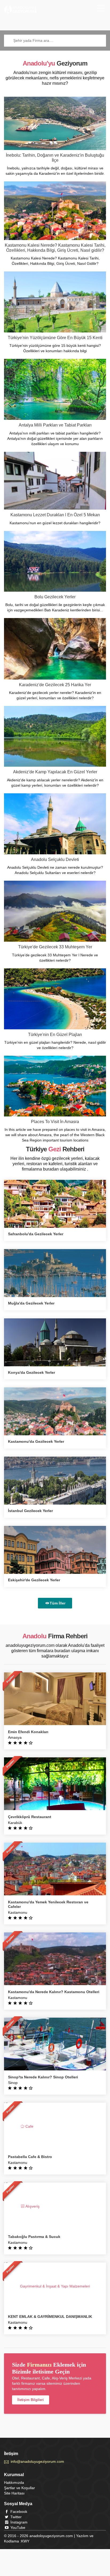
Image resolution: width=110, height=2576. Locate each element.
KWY (25, 2541)
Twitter (15, 2517)
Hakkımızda (14, 2482)
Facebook (18, 2512)
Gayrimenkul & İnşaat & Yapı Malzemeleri (55, 2286)
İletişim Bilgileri (31, 2400)
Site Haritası (14, 2493)
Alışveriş (32, 2206)
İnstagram (18, 2522)
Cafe (29, 2126)
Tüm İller (58, 1603)
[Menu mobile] (101, 9)
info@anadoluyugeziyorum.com (37, 2461)
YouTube (17, 2528)
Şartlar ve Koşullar (19, 2488)
